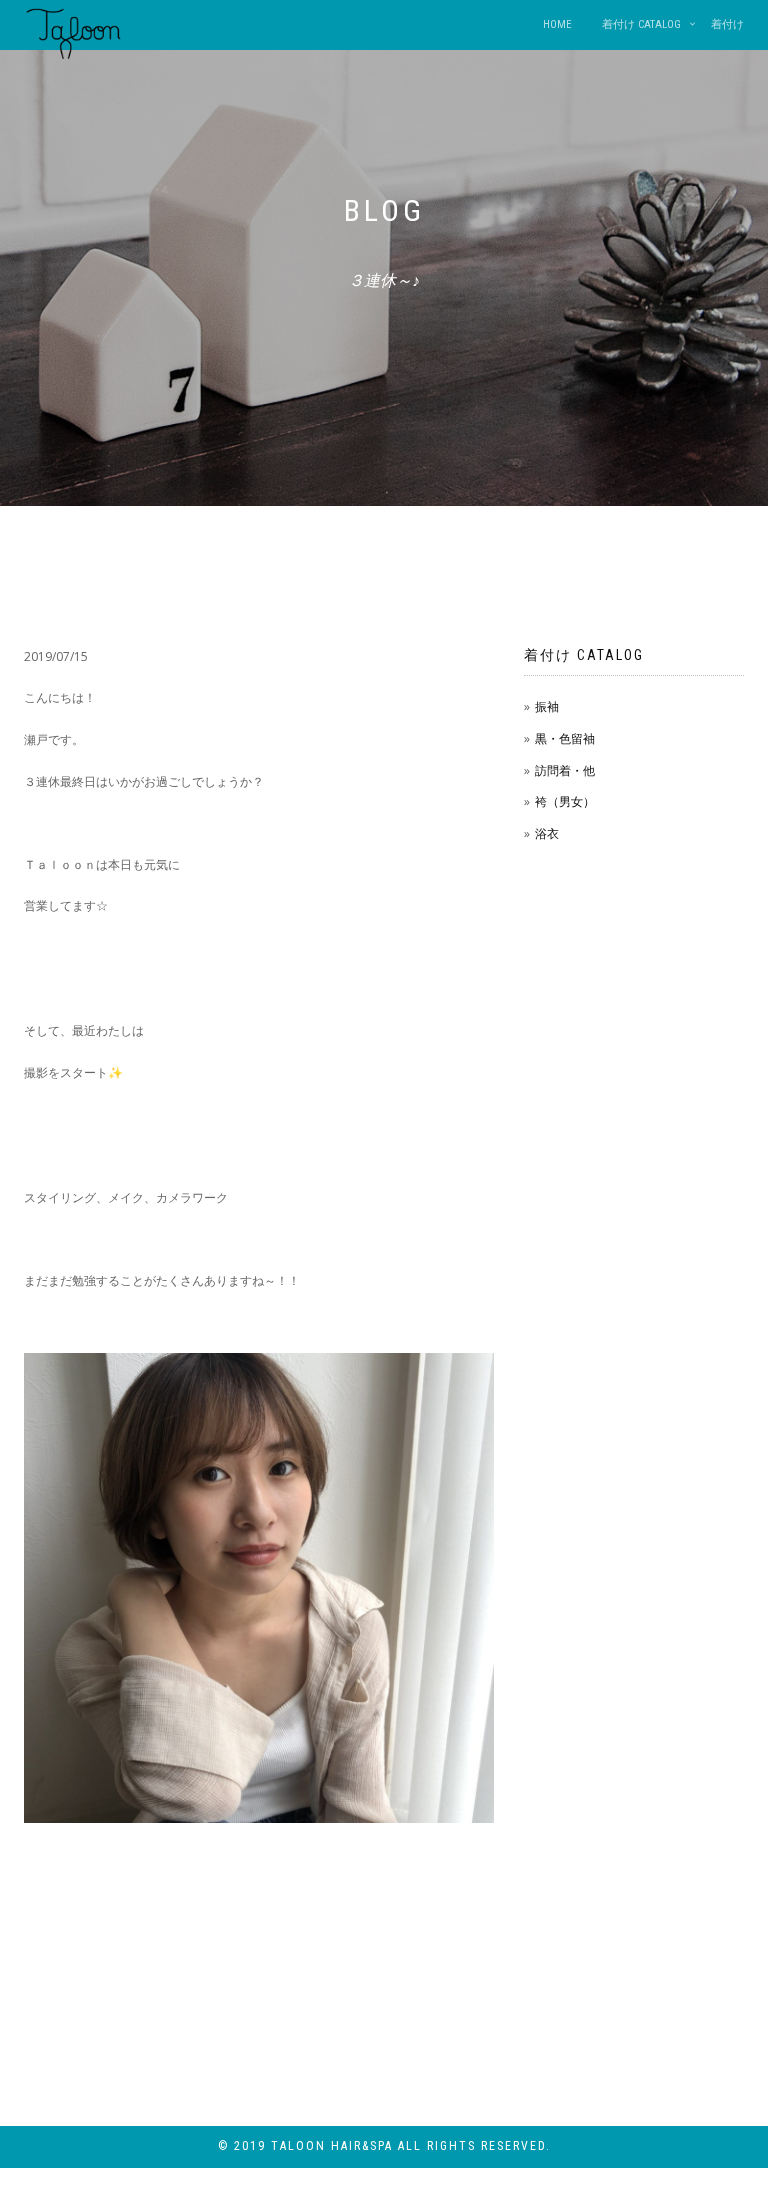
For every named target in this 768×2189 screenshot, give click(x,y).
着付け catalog (641, 24)
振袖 (547, 706)
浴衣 (547, 833)
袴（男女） (565, 801)
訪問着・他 (565, 770)
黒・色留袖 (565, 738)
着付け (727, 24)
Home (557, 24)
